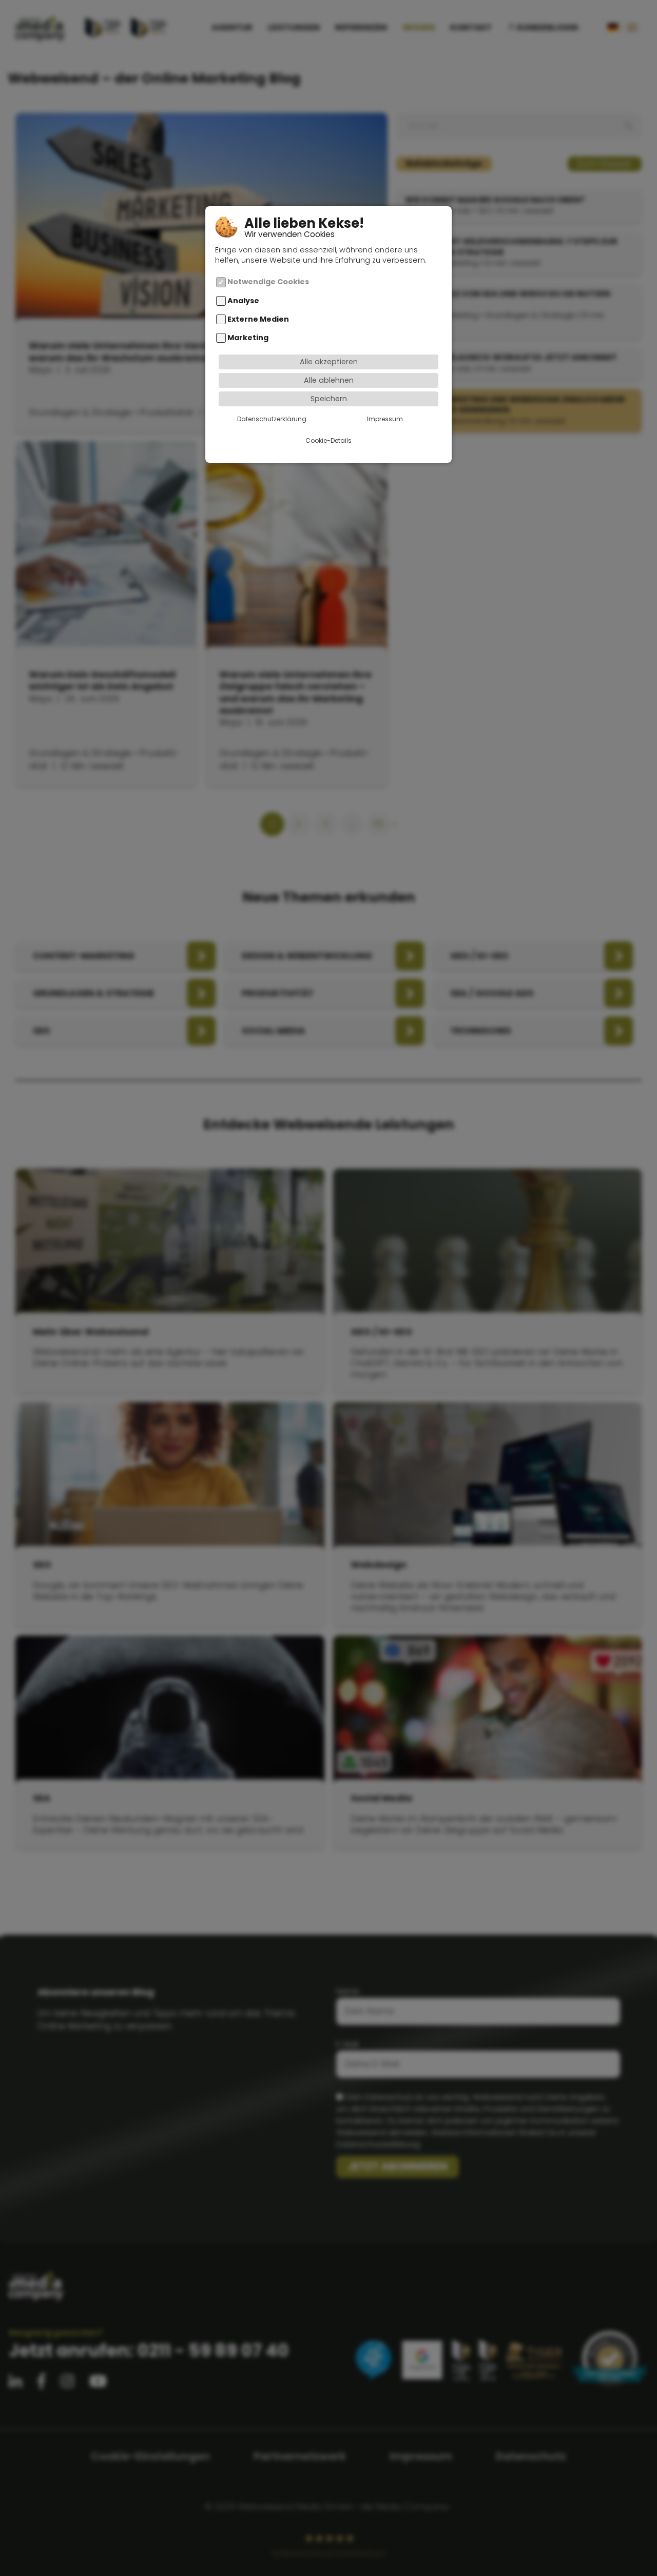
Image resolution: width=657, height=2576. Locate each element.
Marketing (248, 338)
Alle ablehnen (329, 380)
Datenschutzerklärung (272, 419)
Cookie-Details (328, 440)
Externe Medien (258, 319)
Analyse (243, 301)
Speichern (329, 399)
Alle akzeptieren (329, 362)
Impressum (385, 419)
